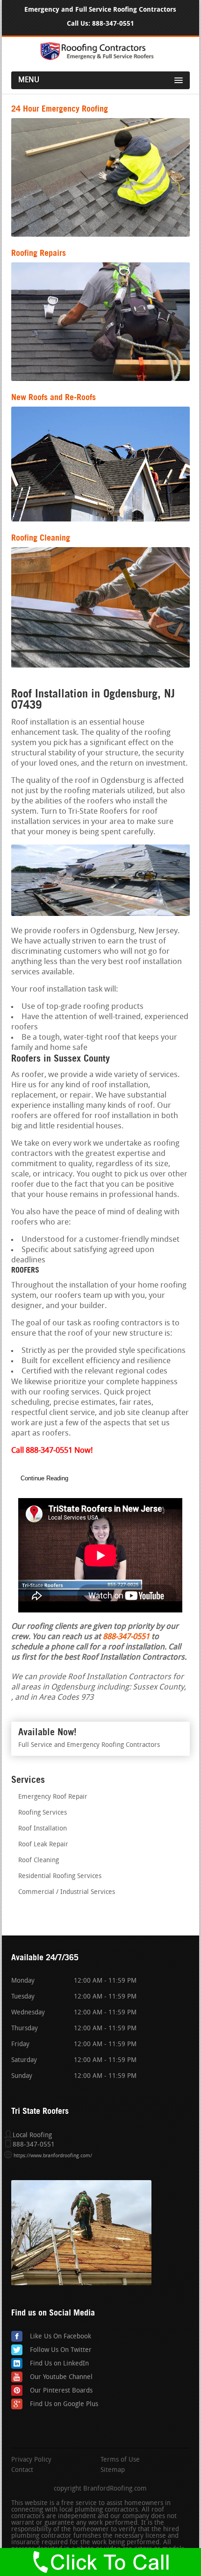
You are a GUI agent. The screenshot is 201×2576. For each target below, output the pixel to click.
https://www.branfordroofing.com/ (53, 2156)
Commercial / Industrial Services (67, 1892)
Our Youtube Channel (61, 2377)
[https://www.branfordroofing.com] (100, 59)
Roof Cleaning (39, 1861)
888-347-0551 (113, 24)
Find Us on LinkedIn (59, 2364)
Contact (22, 2470)
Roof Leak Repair (43, 1845)
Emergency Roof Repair (53, 1797)
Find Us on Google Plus (64, 2404)
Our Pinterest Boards (61, 2391)
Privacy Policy (31, 2460)
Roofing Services (43, 1813)
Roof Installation (43, 1829)
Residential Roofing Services (60, 1876)
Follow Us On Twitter (61, 2350)
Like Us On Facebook (61, 2337)
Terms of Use (120, 2460)
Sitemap (113, 2470)
